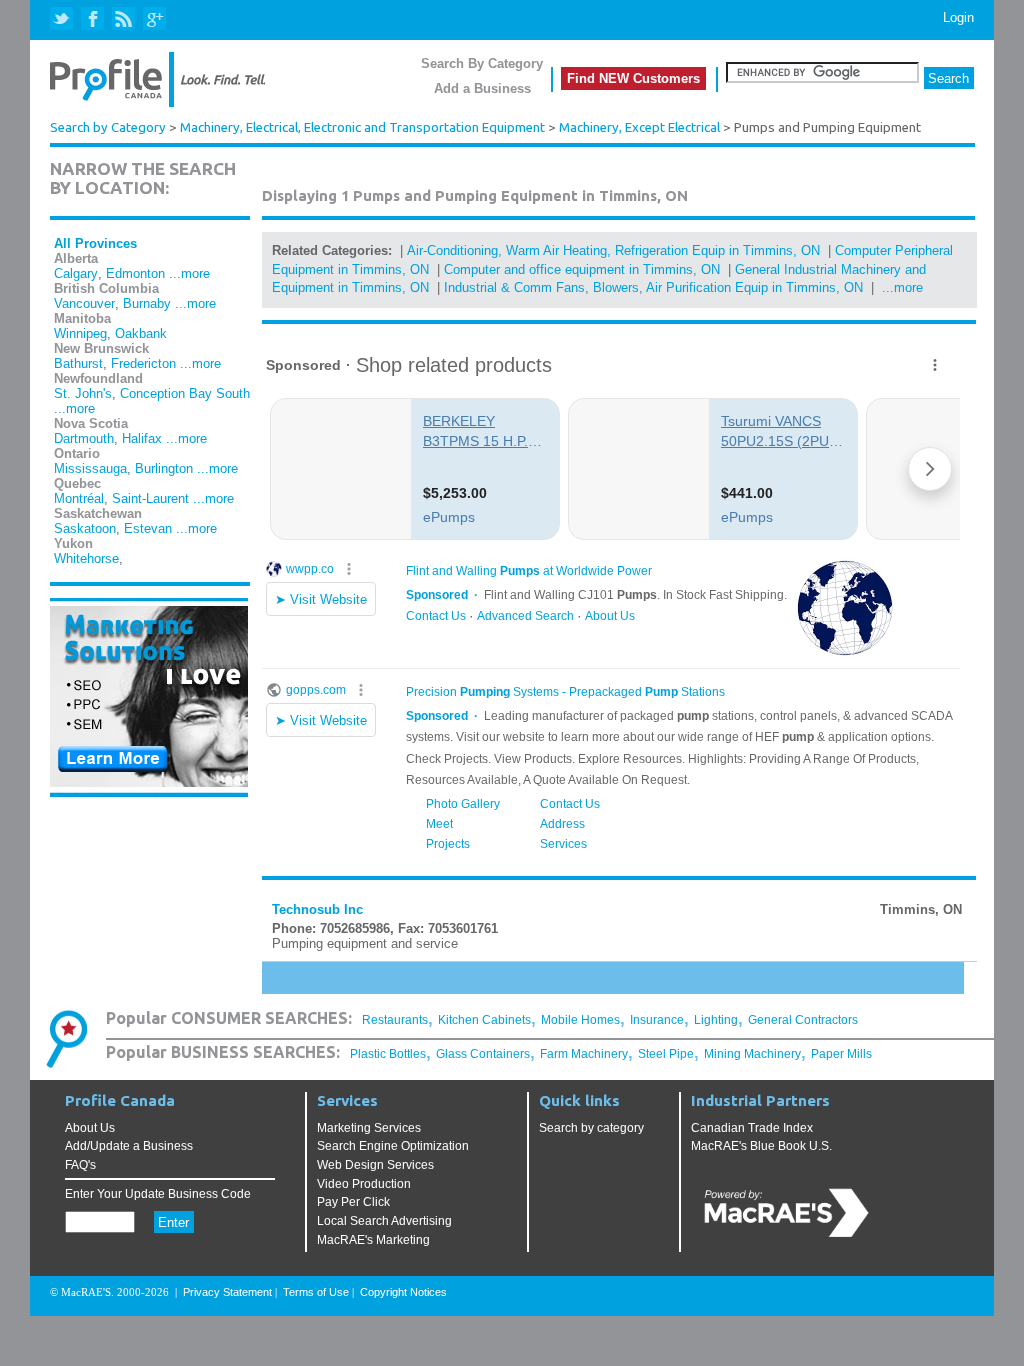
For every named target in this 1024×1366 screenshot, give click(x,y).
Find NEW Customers (633, 78)
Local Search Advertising (384, 1221)
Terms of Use (316, 1292)
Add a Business (482, 88)
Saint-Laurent (150, 498)
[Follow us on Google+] (153, 19)
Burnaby (147, 303)
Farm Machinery (584, 1054)
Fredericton (143, 363)
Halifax (142, 438)
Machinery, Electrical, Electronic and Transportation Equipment (362, 127)
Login (958, 17)
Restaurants (395, 1020)
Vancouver (84, 303)
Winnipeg (80, 333)
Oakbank (141, 333)
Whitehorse (86, 558)
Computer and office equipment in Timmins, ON (582, 269)
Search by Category (108, 127)
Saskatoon (85, 528)
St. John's (83, 393)
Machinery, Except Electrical (639, 127)
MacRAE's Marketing (373, 1240)
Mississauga (90, 468)
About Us (90, 1128)
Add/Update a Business (129, 1146)
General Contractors (803, 1020)
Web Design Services (375, 1165)
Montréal (79, 498)
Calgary (76, 273)
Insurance (657, 1020)
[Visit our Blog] (123, 19)
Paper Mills (841, 1054)
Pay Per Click (353, 1202)
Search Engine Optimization (393, 1146)
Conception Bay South (185, 393)
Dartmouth (84, 438)
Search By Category (482, 63)
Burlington (164, 468)
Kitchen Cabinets (484, 1020)
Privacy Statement (227, 1292)
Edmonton (135, 273)
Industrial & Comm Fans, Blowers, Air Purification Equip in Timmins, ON (653, 287)
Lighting (716, 1020)
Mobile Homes (580, 1020)
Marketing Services (369, 1128)
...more (189, 273)
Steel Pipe (666, 1054)
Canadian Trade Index (752, 1128)
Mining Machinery (752, 1054)
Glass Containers (483, 1054)
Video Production (364, 1184)
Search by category (591, 1128)
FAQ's (80, 1165)
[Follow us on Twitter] (63, 19)
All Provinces (95, 243)
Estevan (148, 528)
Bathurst (78, 363)
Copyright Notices (403, 1292)
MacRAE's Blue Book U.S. (761, 1146)
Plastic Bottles (388, 1054)
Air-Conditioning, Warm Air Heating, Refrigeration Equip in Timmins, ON (613, 250)
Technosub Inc (317, 909)
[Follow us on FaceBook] (93, 19)
